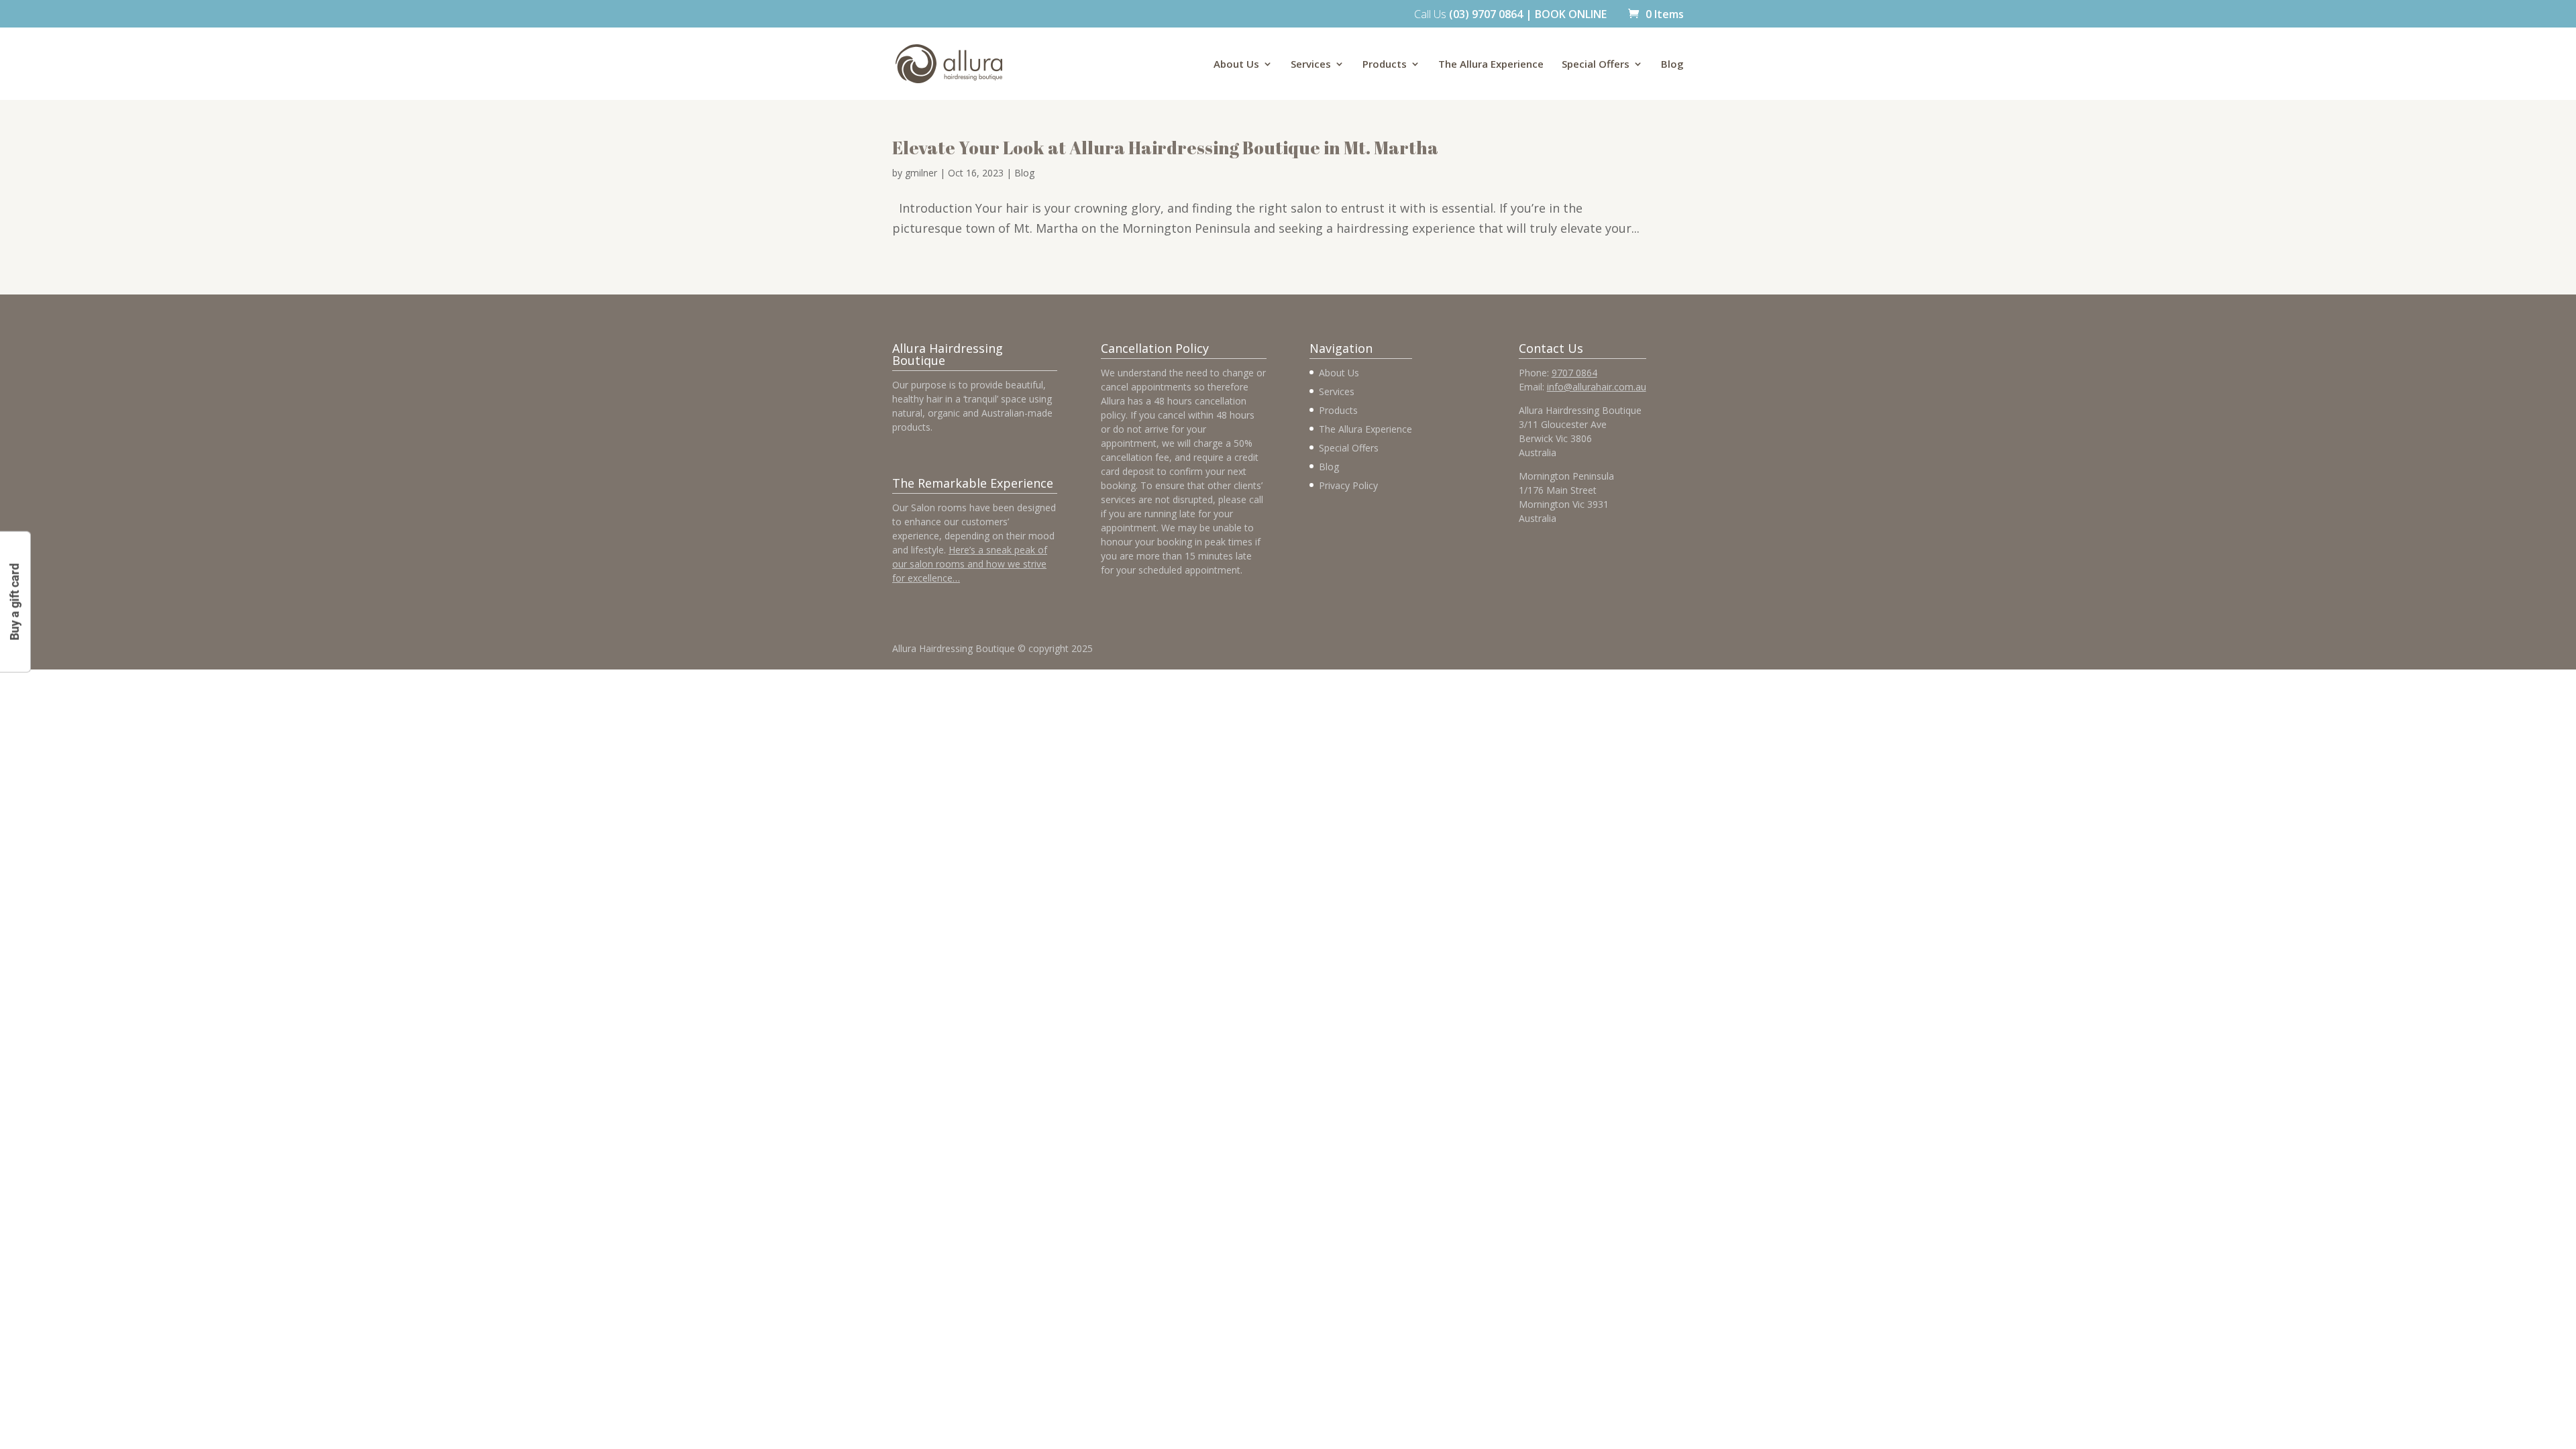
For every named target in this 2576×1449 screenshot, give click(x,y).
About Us (1236, 65)
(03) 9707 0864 (1486, 14)
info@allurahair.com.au (1597, 387)
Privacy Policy (1348, 485)
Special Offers (1596, 65)
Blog (1672, 65)
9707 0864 (1574, 373)
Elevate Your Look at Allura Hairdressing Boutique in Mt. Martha (1165, 148)
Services (1311, 65)
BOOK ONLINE (1571, 14)
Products (1385, 65)
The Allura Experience (1491, 65)
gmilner (921, 173)
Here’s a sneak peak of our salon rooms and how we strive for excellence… (970, 564)
